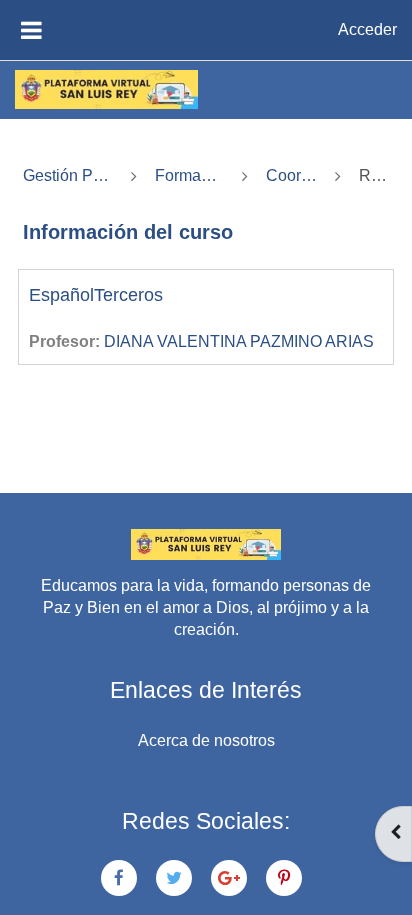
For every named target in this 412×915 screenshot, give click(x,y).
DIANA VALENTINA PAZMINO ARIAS (239, 341)
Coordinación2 (292, 175)
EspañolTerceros (96, 295)
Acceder (367, 29)
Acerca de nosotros (206, 740)
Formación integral (189, 175)
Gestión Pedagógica (68, 175)
